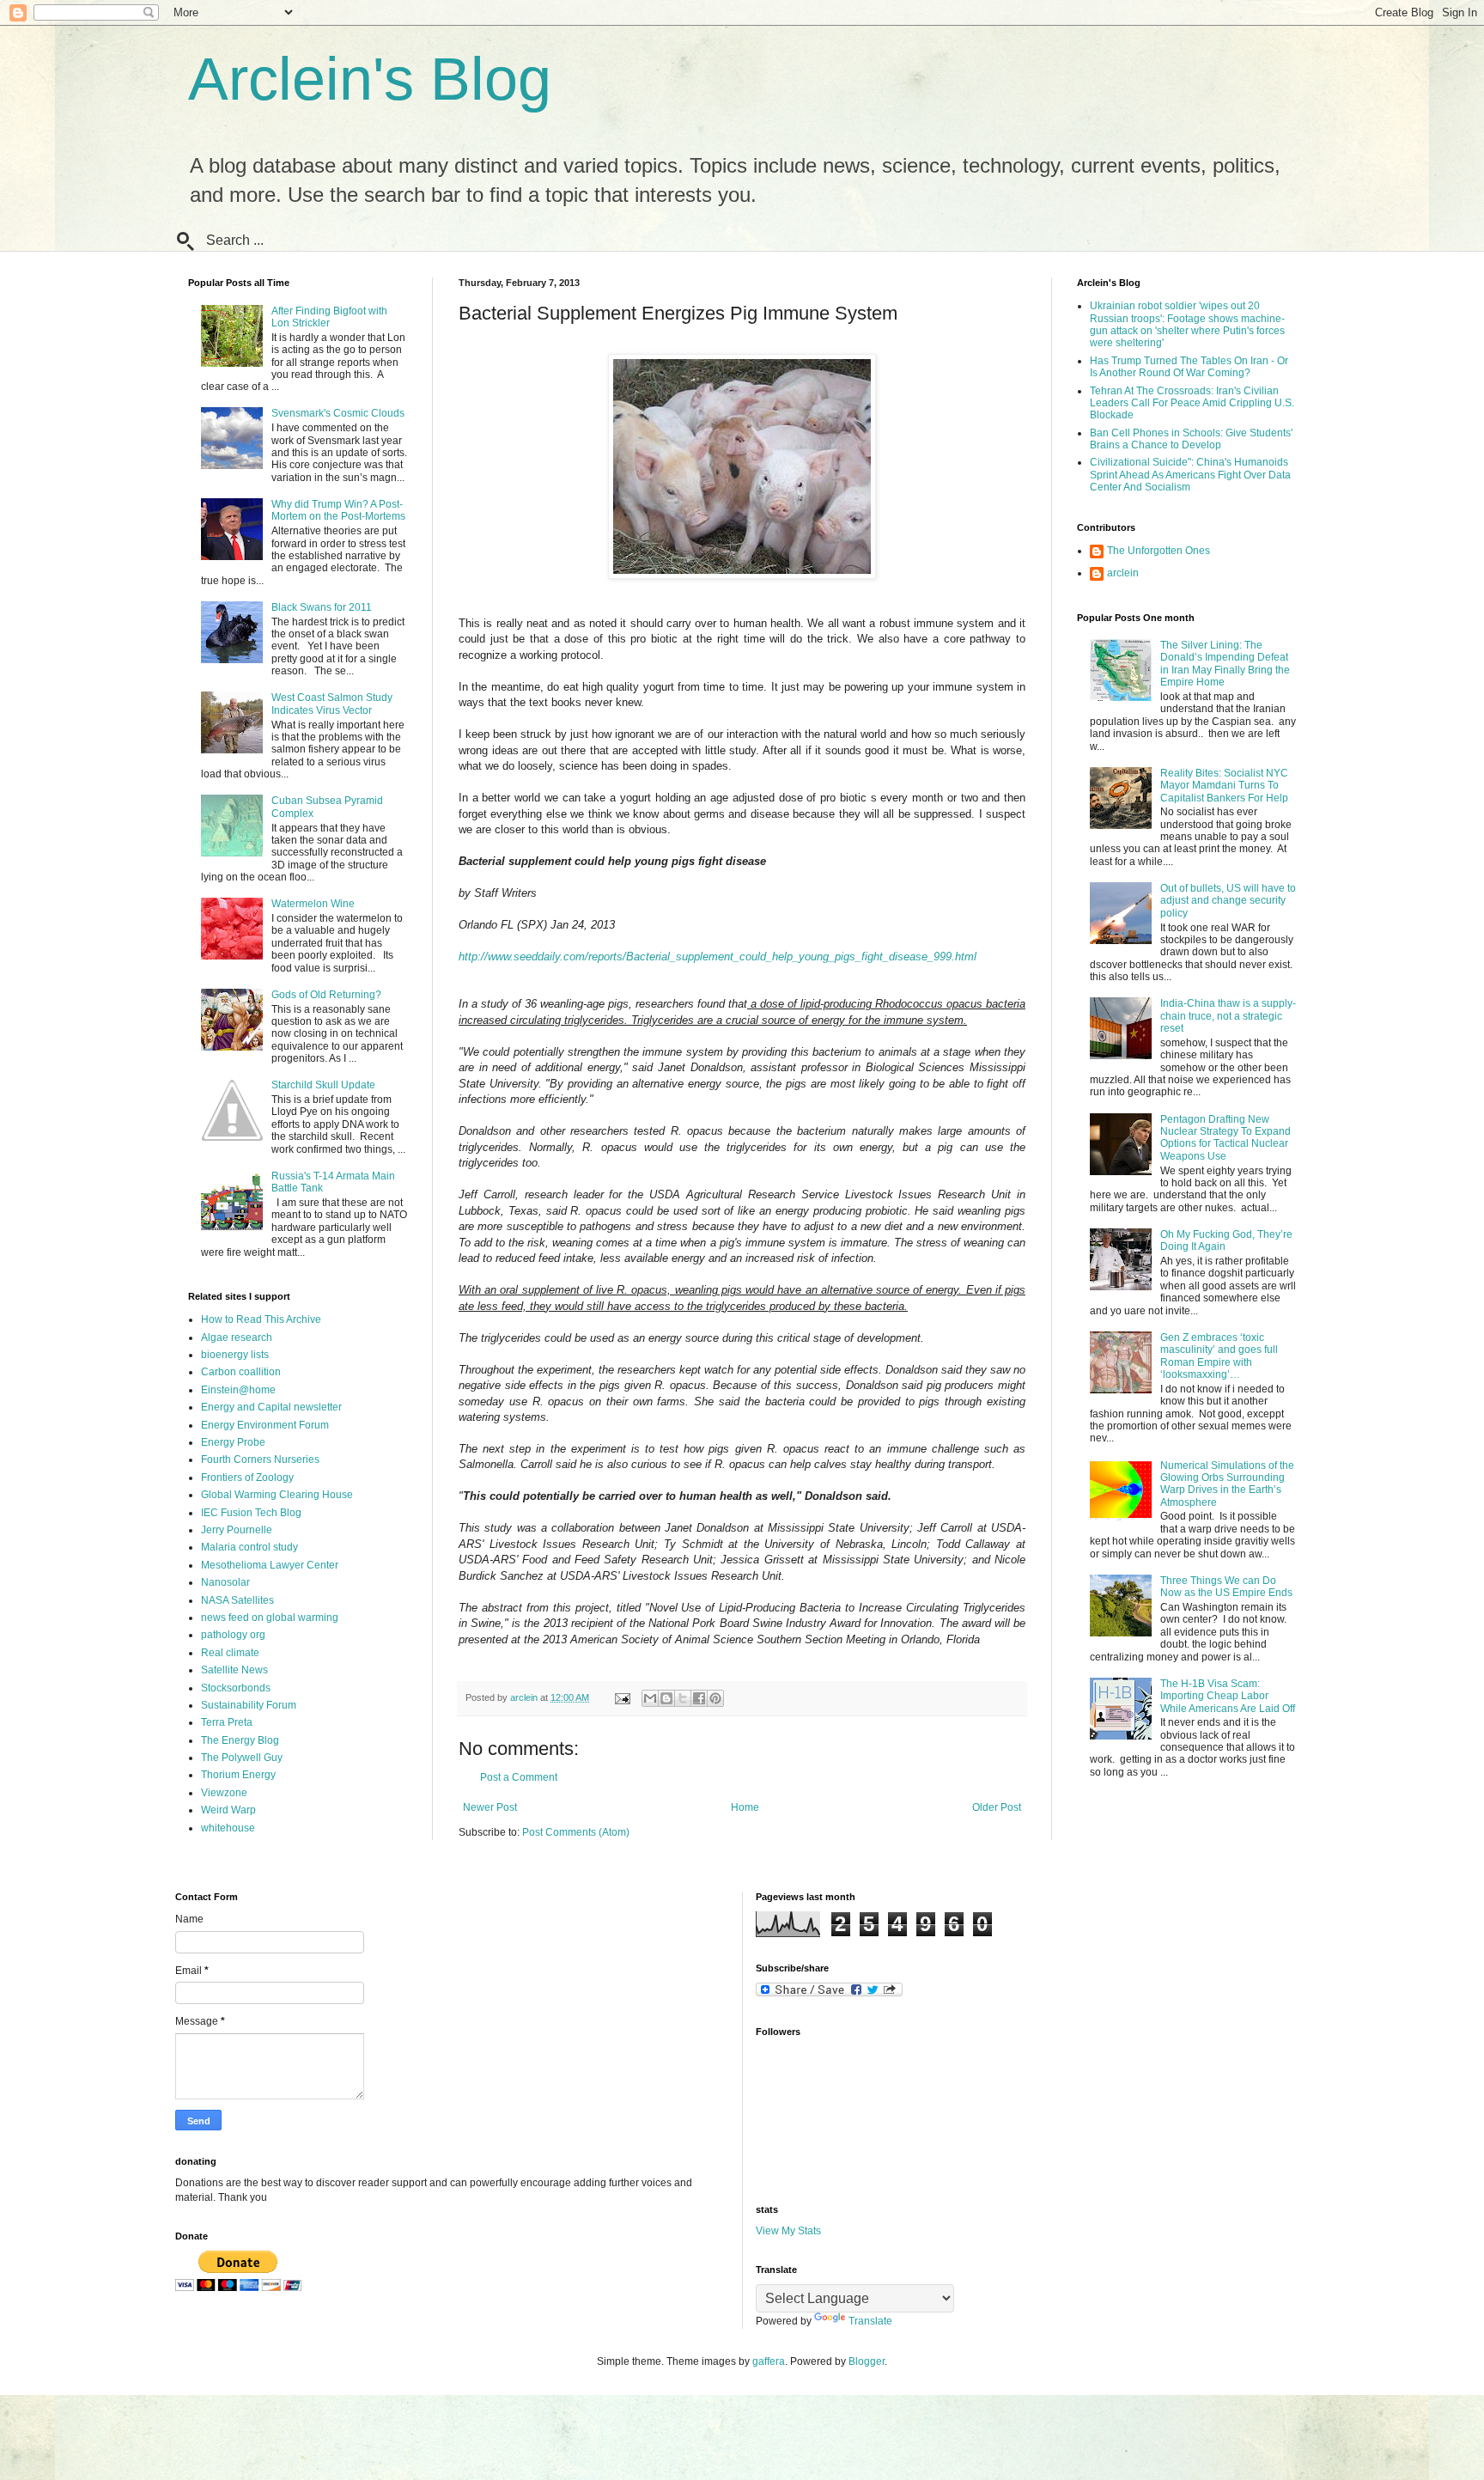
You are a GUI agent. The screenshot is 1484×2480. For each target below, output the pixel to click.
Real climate (230, 1653)
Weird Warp (228, 1810)
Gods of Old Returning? (326, 995)
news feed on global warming (270, 1618)
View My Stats (788, 2231)
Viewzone (224, 1793)
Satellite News (234, 1670)
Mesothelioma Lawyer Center (270, 1565)
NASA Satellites (237, 1600)
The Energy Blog (240, 1740)
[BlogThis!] (666, 1698)
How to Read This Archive (261, 1319)
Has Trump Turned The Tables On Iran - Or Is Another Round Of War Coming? (1189, 367)
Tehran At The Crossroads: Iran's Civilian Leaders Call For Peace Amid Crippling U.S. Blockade (1192, 403)
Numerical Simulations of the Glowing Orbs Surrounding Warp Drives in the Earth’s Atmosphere (1227, 1484)
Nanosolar (225, 1582)
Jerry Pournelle (237, 1530)
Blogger (867, 2361)
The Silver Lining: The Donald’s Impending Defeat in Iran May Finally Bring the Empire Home (1225, 664)
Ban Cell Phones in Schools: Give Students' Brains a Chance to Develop (1191, 439)
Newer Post (490, 1807)
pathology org (233, 1635)
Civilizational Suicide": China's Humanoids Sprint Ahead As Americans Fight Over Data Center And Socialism (1190, 475)
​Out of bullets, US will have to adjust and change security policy (1228, 901)
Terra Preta (227, 1722)
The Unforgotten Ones (1159, 551)
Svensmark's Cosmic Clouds (338, 413)
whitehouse (228, 1828)
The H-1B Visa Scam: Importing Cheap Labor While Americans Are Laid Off (1228, 1696)
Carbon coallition (241, 1372)
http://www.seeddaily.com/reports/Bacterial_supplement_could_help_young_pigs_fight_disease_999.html (718, 957)
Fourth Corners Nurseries (260, 1459)
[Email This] (650, 1698)
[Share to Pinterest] (715, 1698)
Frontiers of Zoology (247, 1478)
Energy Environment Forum (265, 1425)
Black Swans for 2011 (322, 607)
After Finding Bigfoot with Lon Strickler (329, 317)
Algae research (237, 1337)
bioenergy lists (235, 1355)
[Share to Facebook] (699, 1698)
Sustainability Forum (249, 1705)
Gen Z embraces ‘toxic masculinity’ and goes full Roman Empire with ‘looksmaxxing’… (1219, 1356)
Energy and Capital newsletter (271, 1407)
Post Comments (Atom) (576, 1832)
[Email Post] (622, 1697)
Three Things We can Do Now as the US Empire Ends (1226, 1587)
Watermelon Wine (313, 904)
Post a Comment (519, 1777)
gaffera (769, 2361)
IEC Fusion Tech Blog (251, 1513)
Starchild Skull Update (323, 1085)
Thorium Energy (238, 1775)
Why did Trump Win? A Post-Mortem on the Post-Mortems (338, 510)
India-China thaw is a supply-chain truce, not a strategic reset (1228, 1016)
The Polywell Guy (242, 1758)
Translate (870, 2321)
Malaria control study (249, 1547)
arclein (1123, 573)
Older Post (997, 1807)
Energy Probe (233, 1442)
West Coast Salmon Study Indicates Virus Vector (332, 704)
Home (745, 1807)
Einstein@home (238, 1390)
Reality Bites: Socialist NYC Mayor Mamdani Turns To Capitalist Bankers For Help (1224, 786)
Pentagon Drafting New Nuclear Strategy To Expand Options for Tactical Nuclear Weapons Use (1226, 1138)
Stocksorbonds (236, 1688)
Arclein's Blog (370, 79)
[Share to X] (683, 1698)
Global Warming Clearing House (277, 1495)
